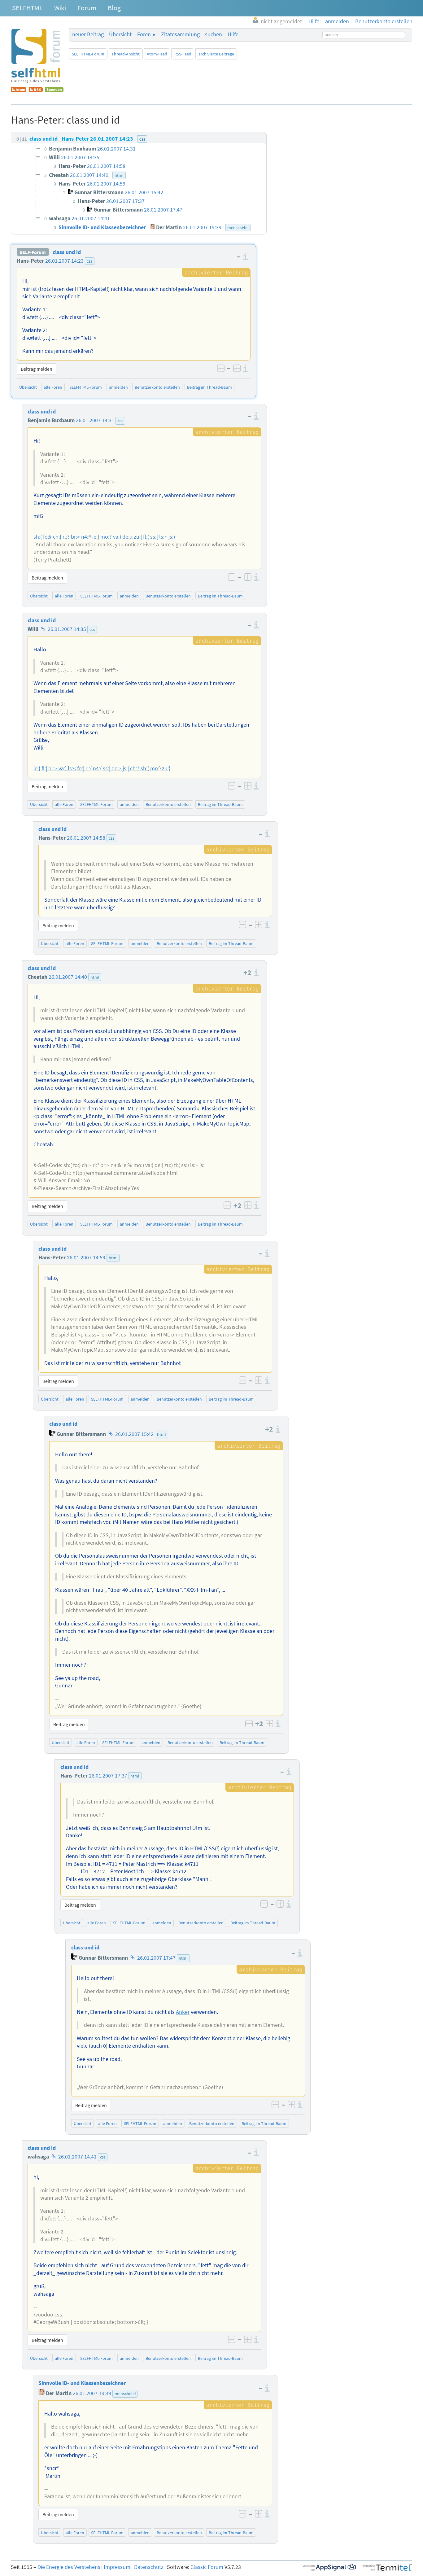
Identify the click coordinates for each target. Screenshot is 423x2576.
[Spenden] (54, 90)
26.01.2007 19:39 (92, 2393)
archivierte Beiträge (216, 54)
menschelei (125, 2394)
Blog (114, 8)
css (89, 261)
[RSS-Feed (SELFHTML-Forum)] (36, 90)
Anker (183, 2012)
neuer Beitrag (88, 34)
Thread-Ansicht (126, 54)
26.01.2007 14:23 (64, 261)
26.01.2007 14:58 (86, 838)
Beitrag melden (37, 369)
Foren (144, 34)
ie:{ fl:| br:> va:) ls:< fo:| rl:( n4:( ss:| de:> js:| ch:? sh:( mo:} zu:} (102, 768)
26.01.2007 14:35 (67, 629)
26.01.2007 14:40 (68, 977)
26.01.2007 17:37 (108, 1776)
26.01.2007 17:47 (156, 1958)
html (95, 977)
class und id (67, 252)
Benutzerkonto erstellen (157, 387)
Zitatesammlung (180, 34)
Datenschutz (149, 2567)
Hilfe (233, 34)
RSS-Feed (183, 54)
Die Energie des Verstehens (69, 2567)
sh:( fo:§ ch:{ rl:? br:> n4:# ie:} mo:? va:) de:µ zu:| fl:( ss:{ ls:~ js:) (104, 537)
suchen (214, 34)
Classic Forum (207, 2567)
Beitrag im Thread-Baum (209, 387)
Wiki (60, 8)
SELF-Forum (33, 252)
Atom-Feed (157, 54)
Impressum (117, 2567)
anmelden (118, 387)
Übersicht (120, 34)
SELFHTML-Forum (88, 54)
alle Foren (53, 387)
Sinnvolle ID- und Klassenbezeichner (82, 2383)
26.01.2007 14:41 (77, 2157)
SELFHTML (27, 8)
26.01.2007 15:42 (134, 1434)
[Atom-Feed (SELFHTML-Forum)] (19, 90)
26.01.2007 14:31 (95, 420)
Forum (87, 8)
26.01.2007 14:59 (86, 1257)
